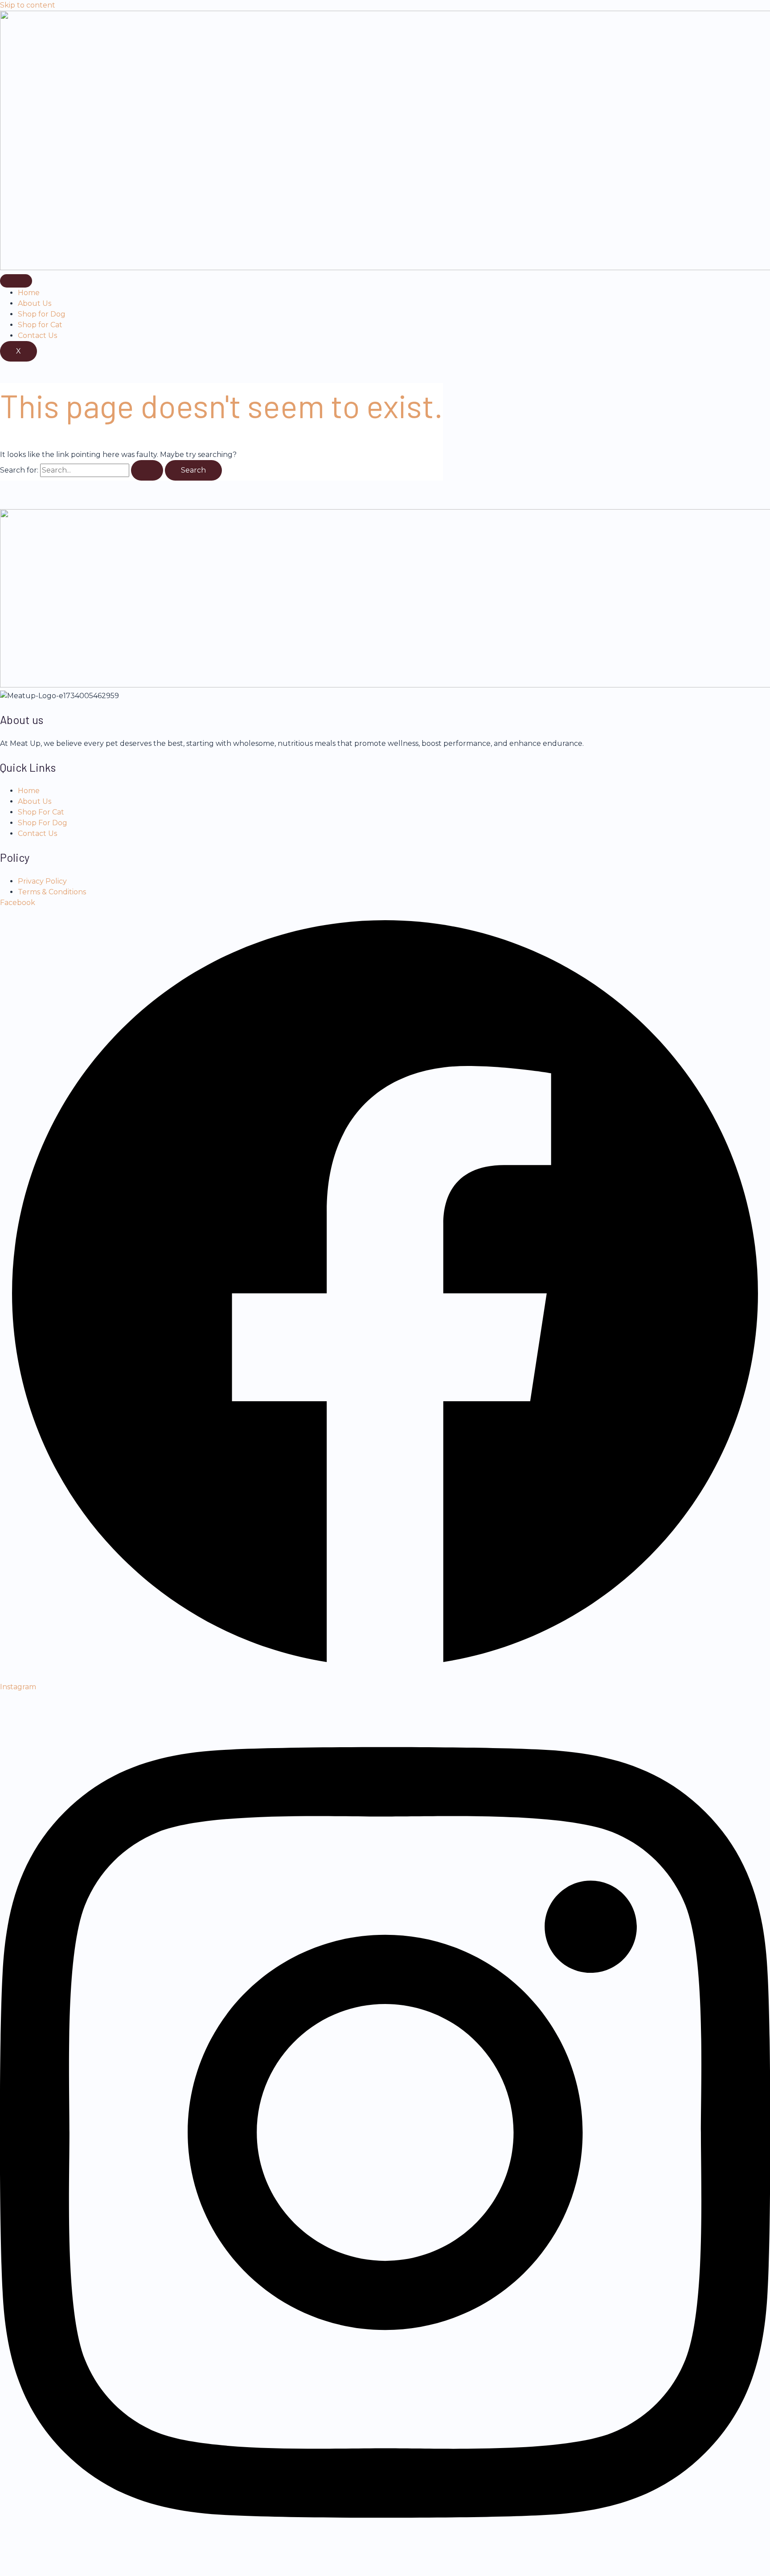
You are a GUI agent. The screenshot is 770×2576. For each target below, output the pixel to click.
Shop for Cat (40, 325)
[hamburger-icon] (16, 281)
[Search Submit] (147, 470)
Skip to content (28, 5)
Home (29, 293)
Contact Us (37, 335)
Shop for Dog (42, 314)
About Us (35, 303)
